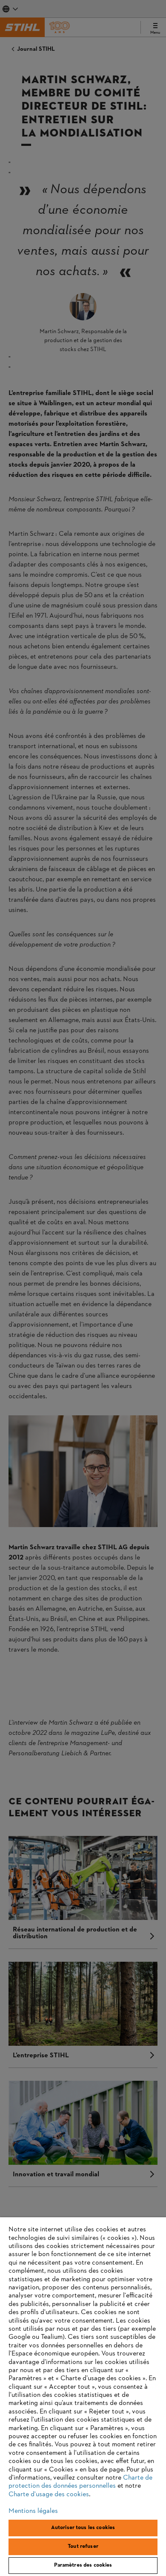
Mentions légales (33, 2511)
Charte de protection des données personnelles (80, 2482)
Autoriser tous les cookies (83, 2528)
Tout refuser (83, 2547)
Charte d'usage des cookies (49, 2495)
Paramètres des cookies (83, 2565)
